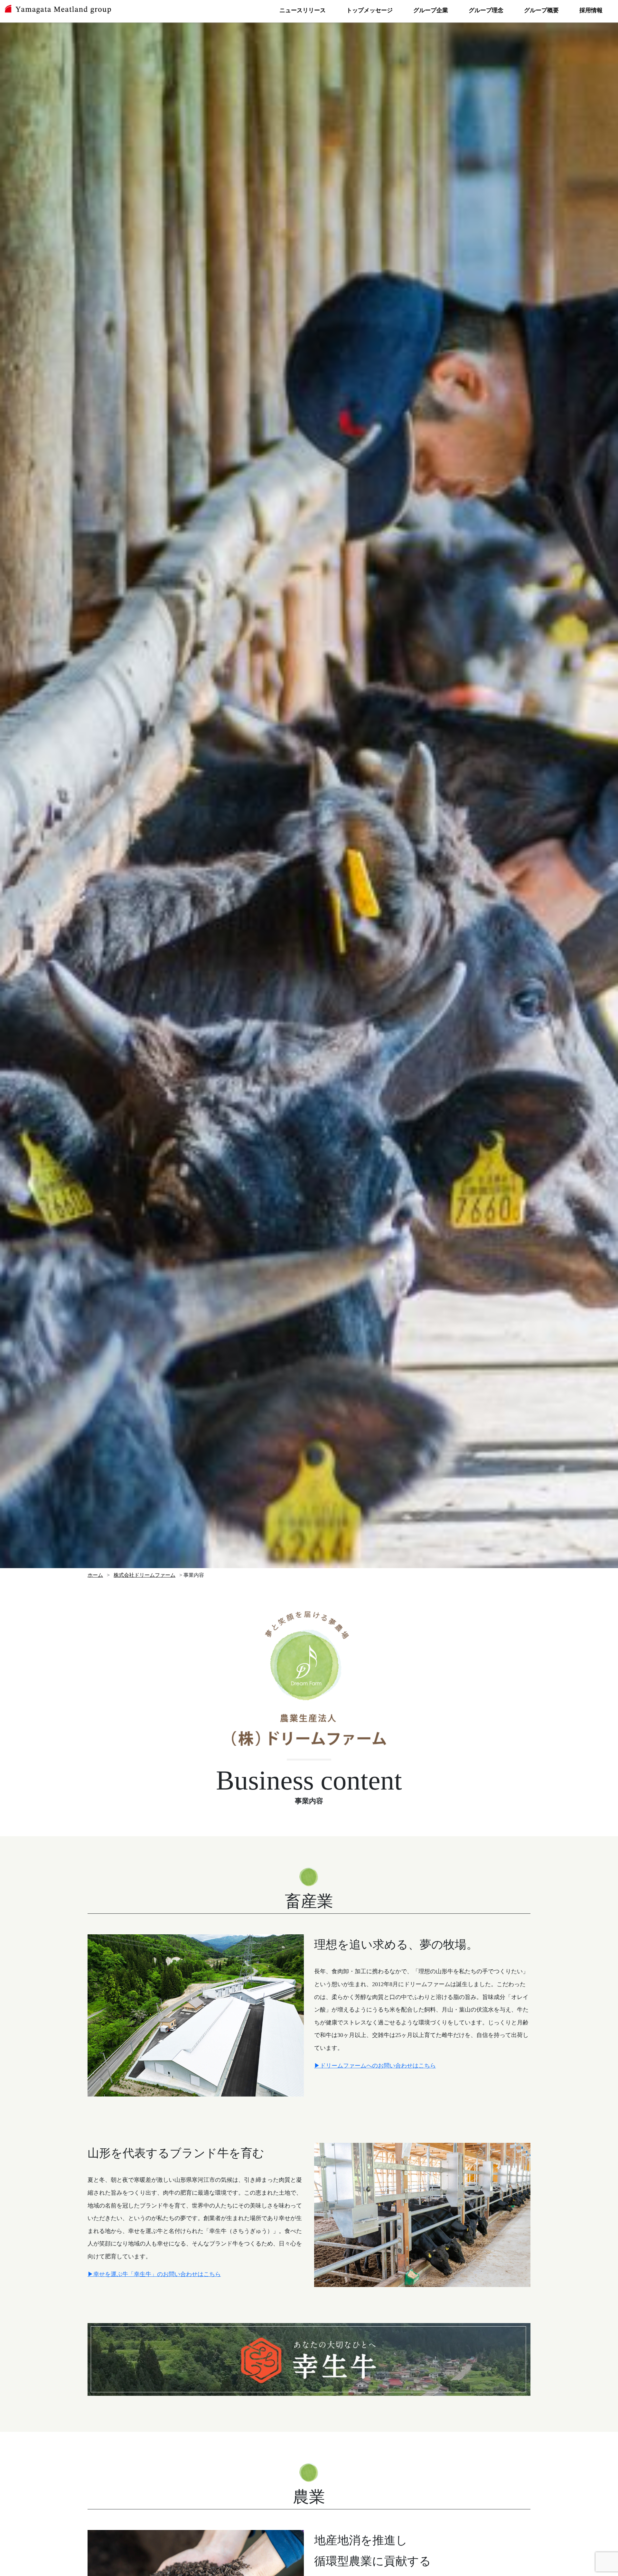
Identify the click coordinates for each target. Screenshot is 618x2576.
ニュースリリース (303, 10)
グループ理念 (486, 10)
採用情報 (591, 10)
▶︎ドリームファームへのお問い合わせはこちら (375, 2066)
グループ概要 (541, 10)
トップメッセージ (370, 10)
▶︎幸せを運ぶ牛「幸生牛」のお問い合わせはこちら (154, 2274)
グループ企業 (431, 10)
